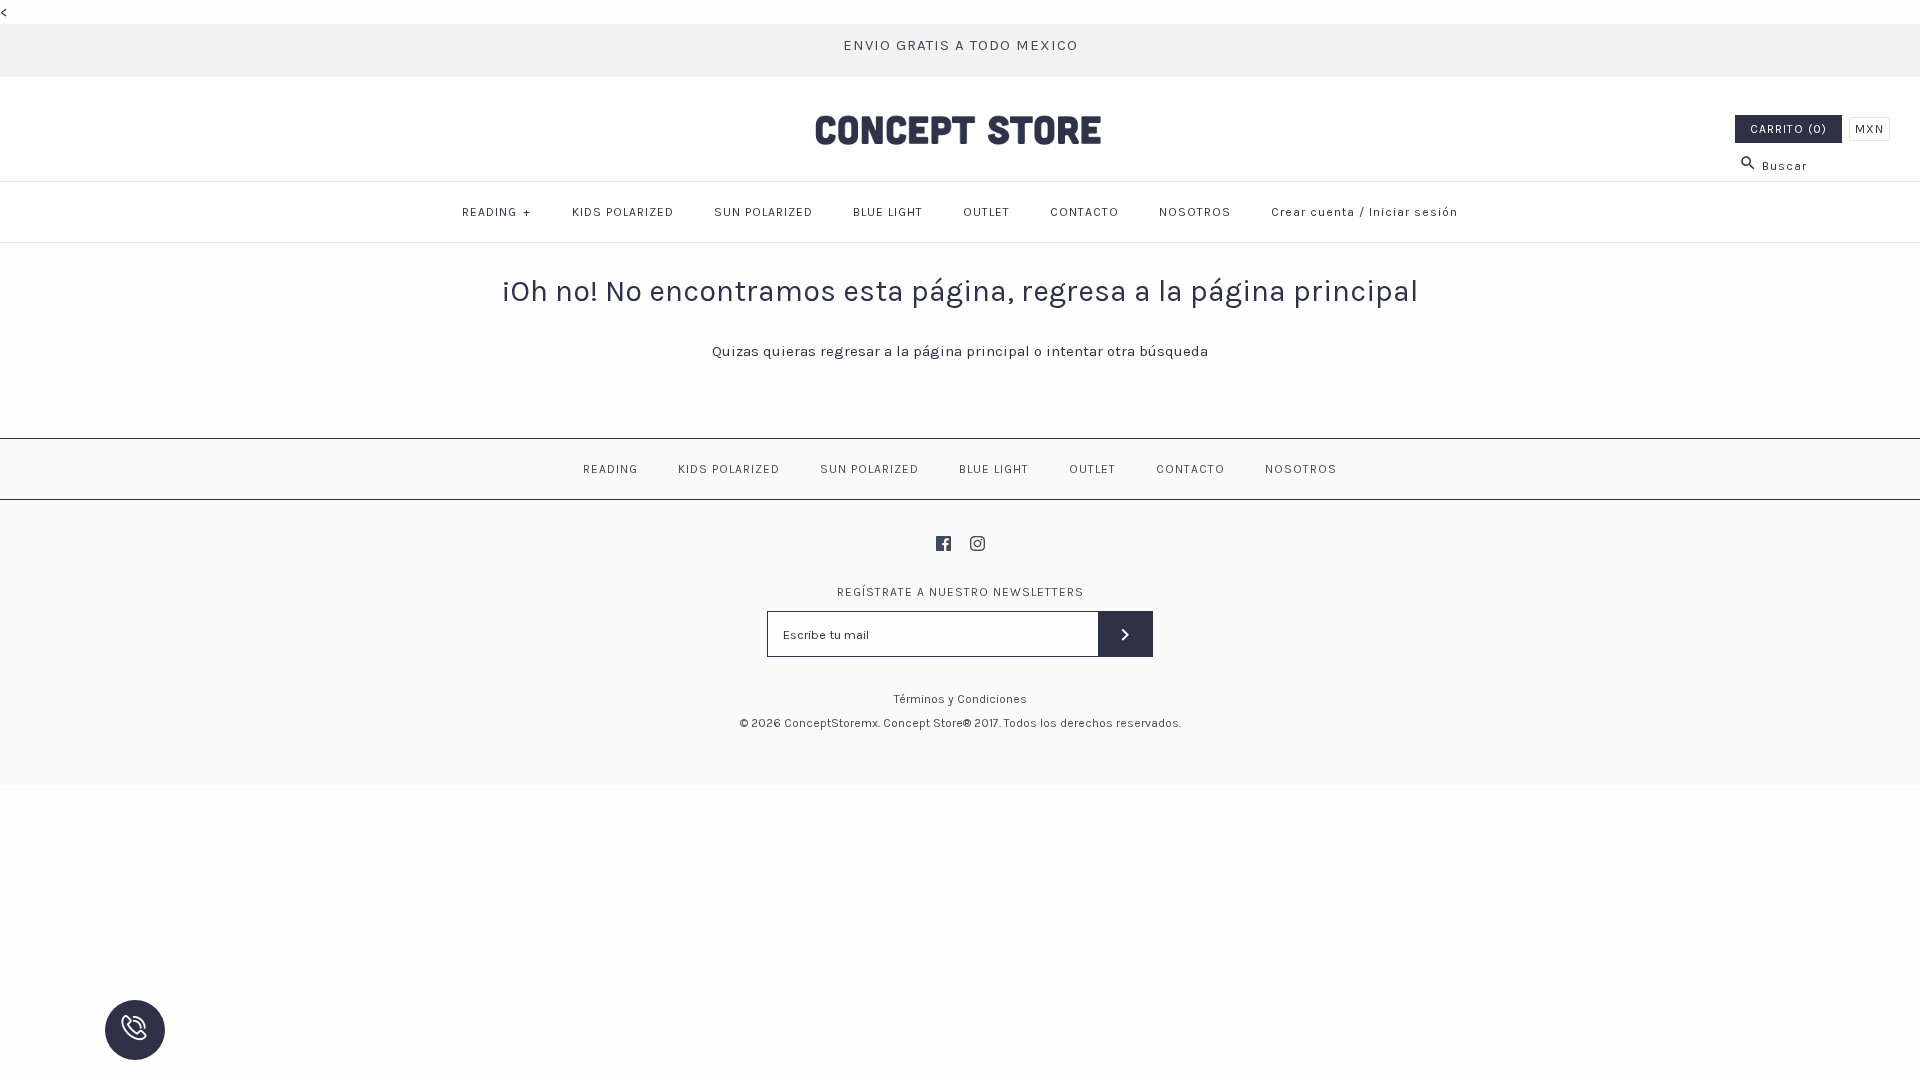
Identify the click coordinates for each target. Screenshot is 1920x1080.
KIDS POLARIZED (623, 212)
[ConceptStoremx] (960, 109)
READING (496, 212)
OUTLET (986, 212)
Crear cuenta (1313, 212)
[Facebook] (943, 543)
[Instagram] (977, 543)
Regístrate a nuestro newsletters (960, 592)
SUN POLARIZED (763, 212)
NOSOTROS (1195, 212)
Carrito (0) (1788, 129)
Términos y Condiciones (960, 699)
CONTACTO (1084, 212)
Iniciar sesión (1413, 212)
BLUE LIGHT (888, 212)
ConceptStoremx (831, 723)
